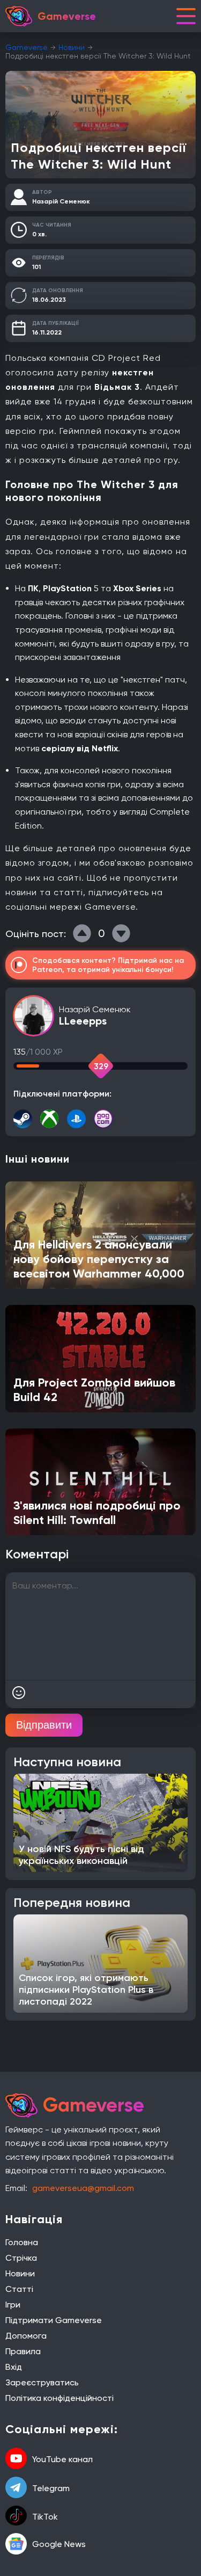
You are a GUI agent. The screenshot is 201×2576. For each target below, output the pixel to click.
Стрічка (21, 2258)
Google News (59, 2544)
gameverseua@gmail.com (83, 2188)
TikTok (45, 2517)
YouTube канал (62, 2459)
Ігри (13, 2305)
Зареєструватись (42, 2382)
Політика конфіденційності (59, 2398)
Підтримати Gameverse (54, 2320)
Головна (22, 2242)
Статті (19, 2289)
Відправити (44, 1725)
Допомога (26, 2336)
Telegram (51, 2488)
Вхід (14, 2367)
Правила (23, 2351)
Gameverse (27, 47)
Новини (72, 47)
